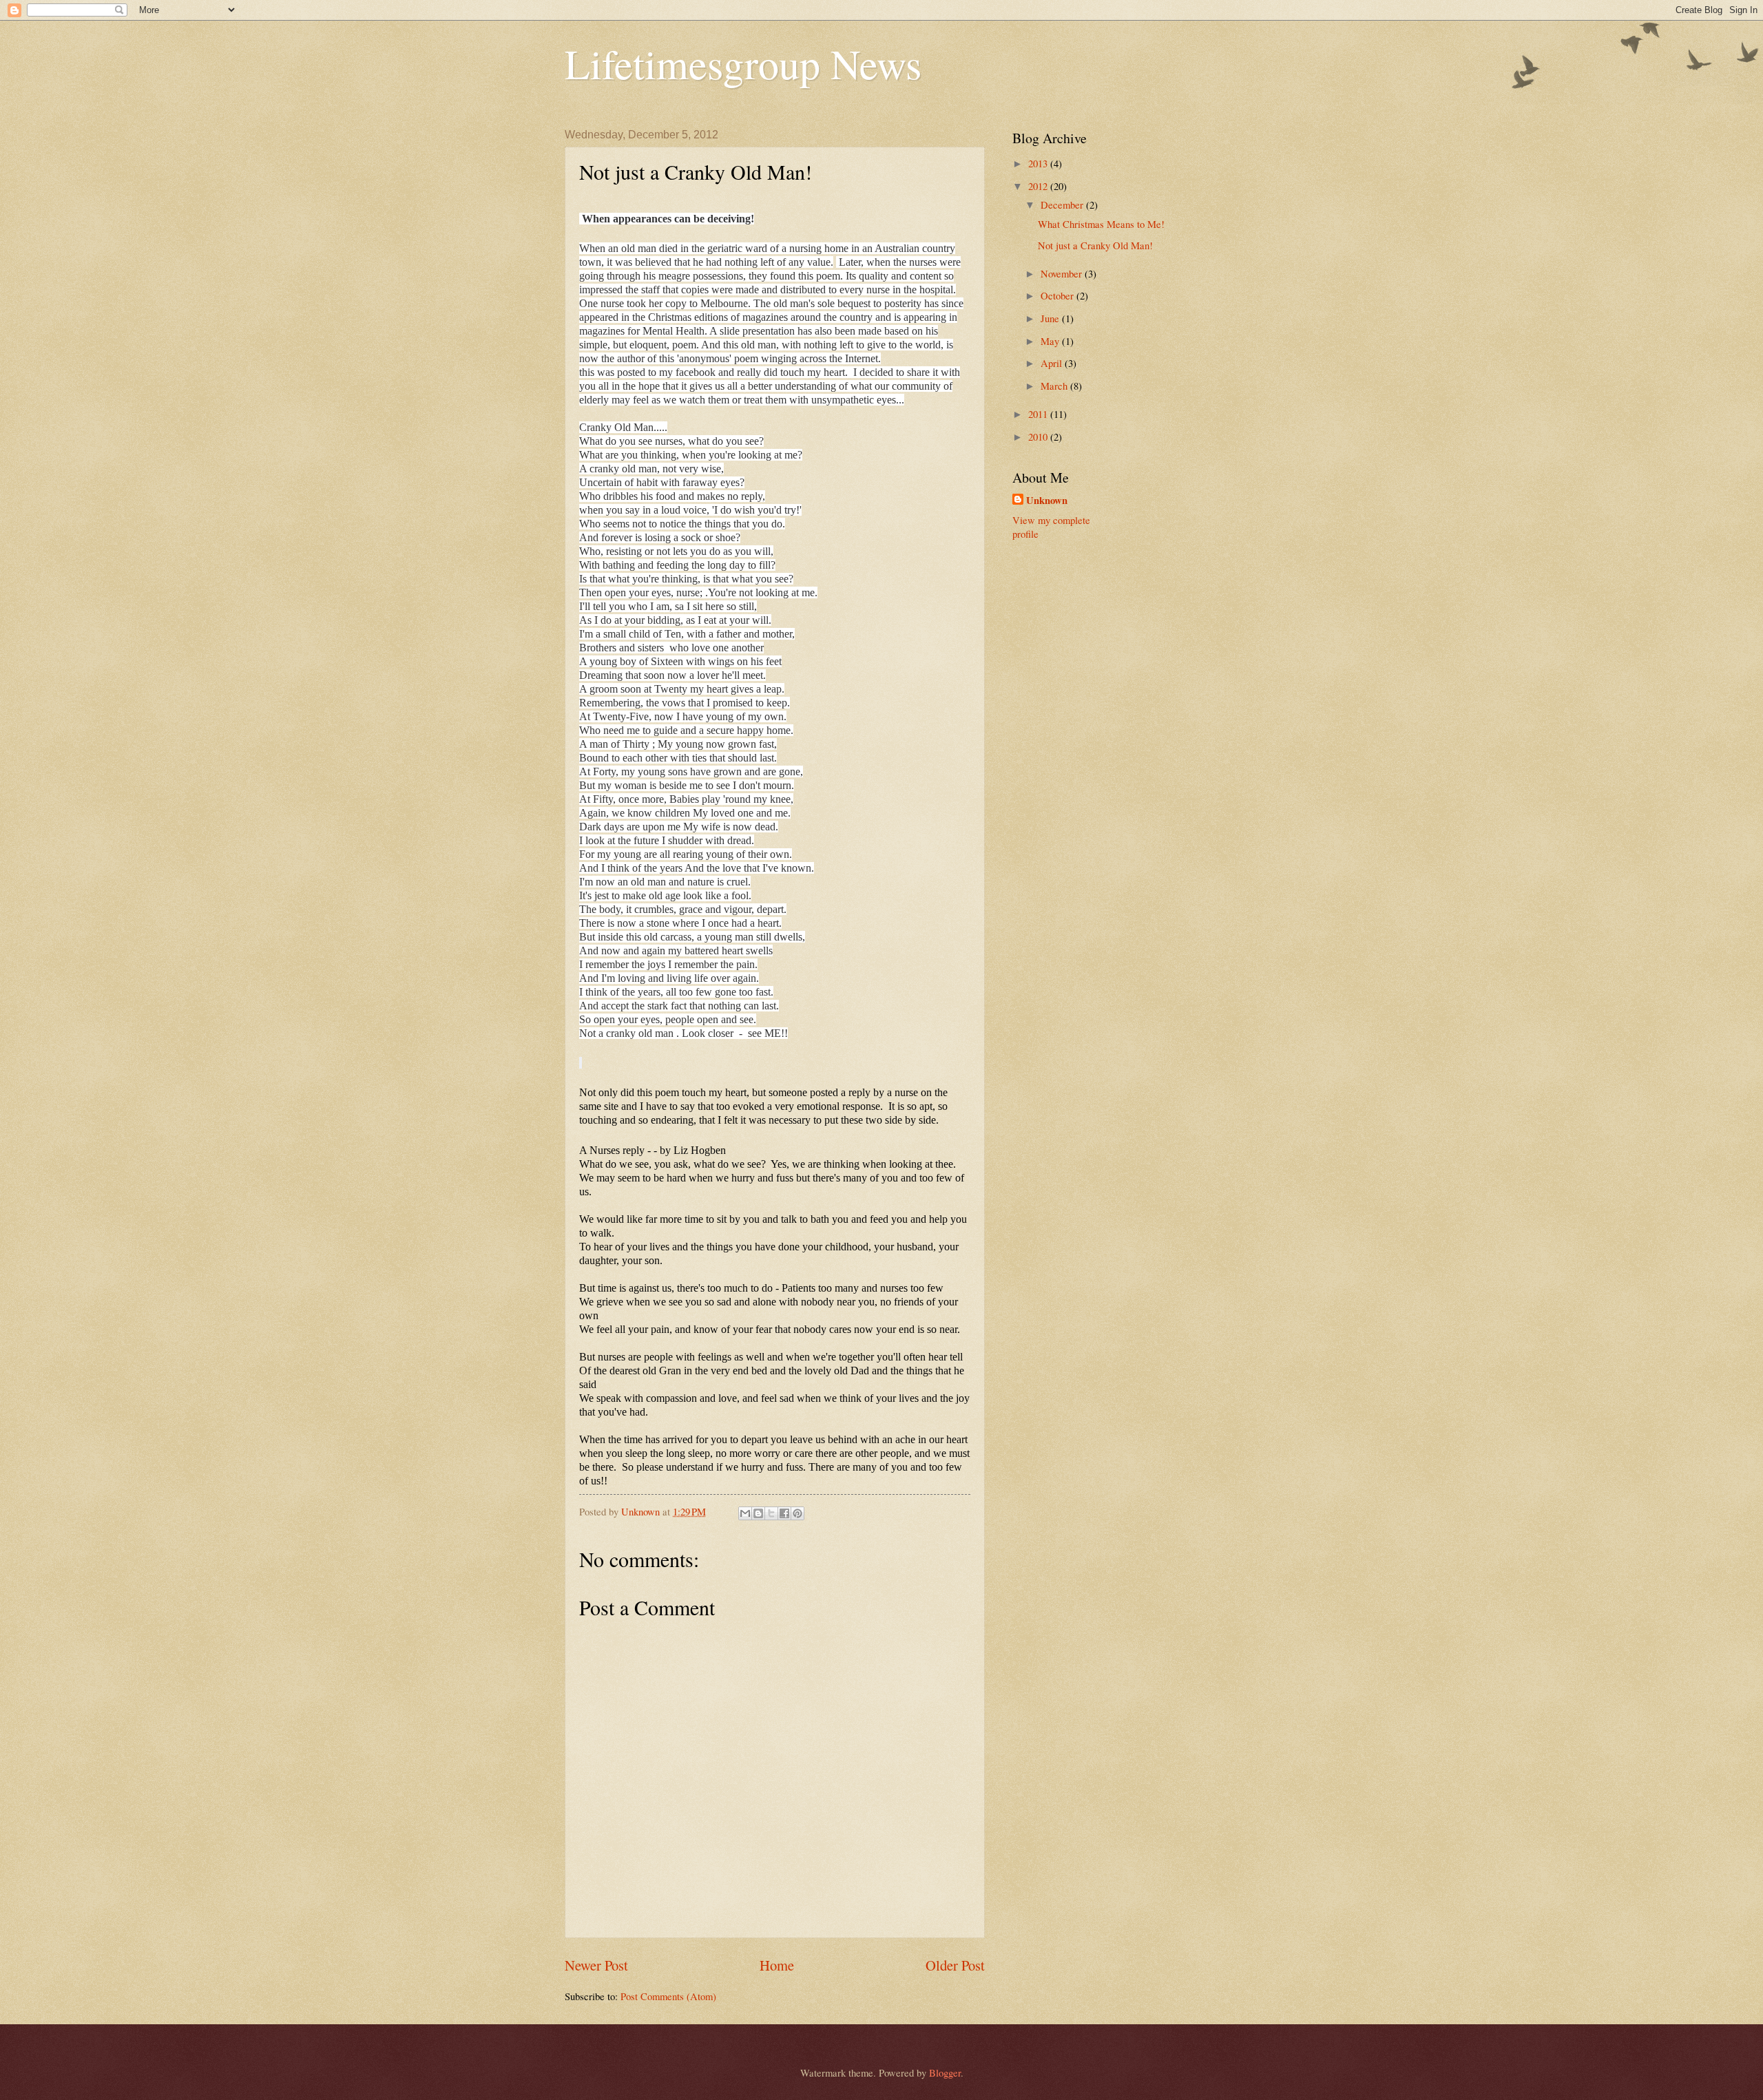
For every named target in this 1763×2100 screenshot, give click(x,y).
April (1053, 363)
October (1058, 295)
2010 (1039, 437)
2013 (1039, 163)
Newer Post (596, 1965)
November (1063, 273)
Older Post (955, 1965)
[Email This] (745, 1513)
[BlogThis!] (758, 1513)
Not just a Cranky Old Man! (1095, 245)
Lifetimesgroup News (743, 63)
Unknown (1047, 501)
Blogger (945, 2072)
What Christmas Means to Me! (1101, 224)
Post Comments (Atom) (668, 1996)
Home (777, 1965)
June (1051, 318)
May (1051, 341)
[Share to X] (771, 1513)
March (1055, 386)
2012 (1039, 186)
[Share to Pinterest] (797, 1513)
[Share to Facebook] (784, 1513)
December (1063, 204)
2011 (1039, 414)
